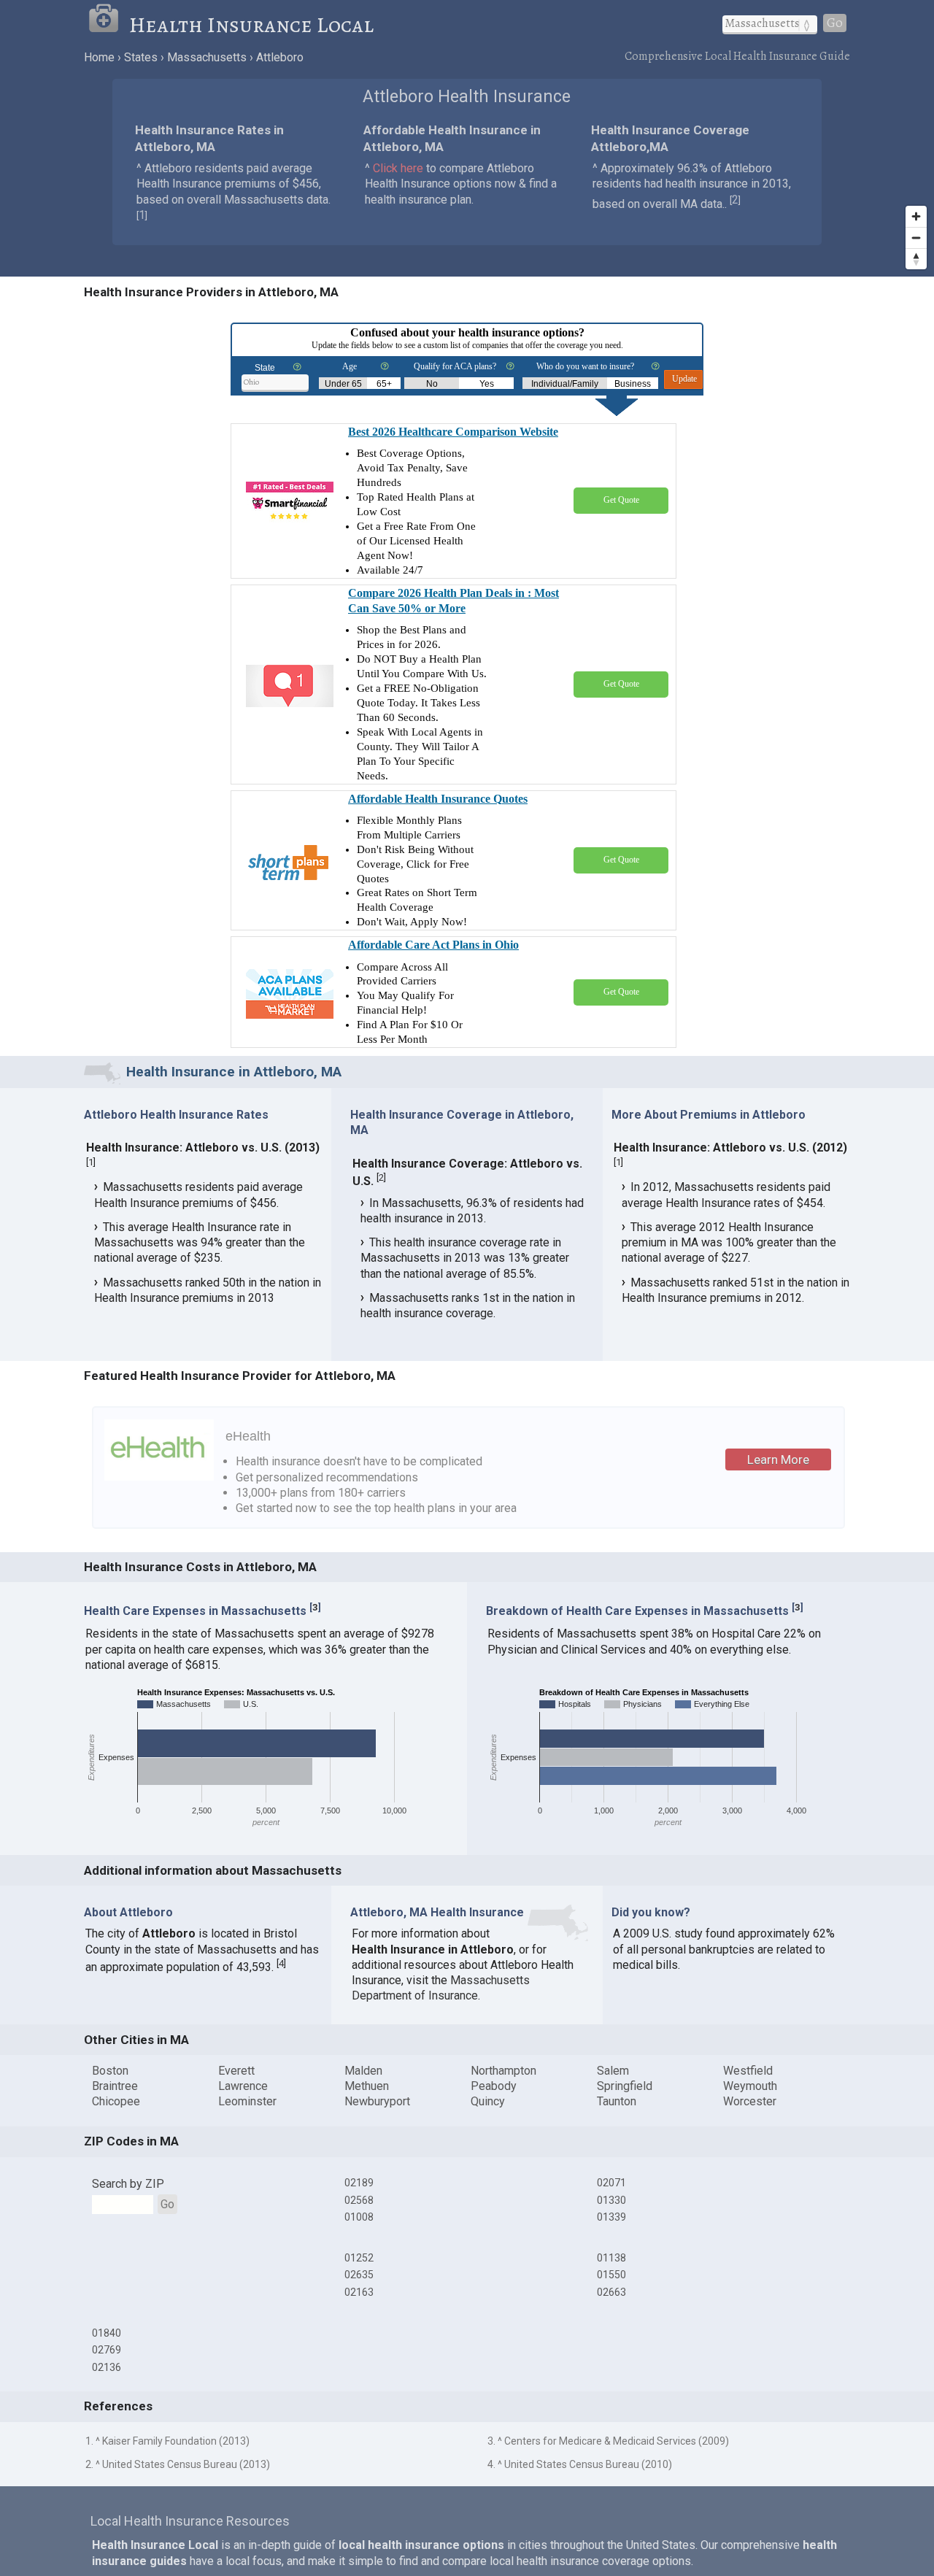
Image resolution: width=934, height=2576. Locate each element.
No (432, 384)
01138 (611, 2258)
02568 (359, 2200)
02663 (611, 2292)
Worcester (750, 2101)
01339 (611, 2217)
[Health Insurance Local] (108, 25)
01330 (611, 2200)
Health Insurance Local (251, 25)
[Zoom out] (916, 238)
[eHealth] (159, 1477)
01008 (359, 2217)
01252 (359, 2258)
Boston (110, 2071)
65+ (384, 384)
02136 (107, 2367)
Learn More (778, 1459)
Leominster (247, 2101)
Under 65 (343, 384)
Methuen (367, 2086)
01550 (611, 2275)
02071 (611, 2183)
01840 (107, 2333)
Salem (613, 2071)
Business (633, 384)
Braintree (115, 2086)
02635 (359, 2275)
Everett (236, 2071)
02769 (107, 2350)
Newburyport (377, 2101)
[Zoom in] (916, 216)
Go (835, 23)
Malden (363, 2071)
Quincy (488, 2101)
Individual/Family (565, 384)
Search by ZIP (128, 2184)
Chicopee (116, 2101)
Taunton (617, 2101)
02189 (359, 2183)
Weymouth (750, 2086)
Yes (487, 384)
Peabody (494, 2086)
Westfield (748, 2071)
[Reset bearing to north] (916, 259)
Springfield (625, 2086)
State (265, 368)
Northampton (503, 2071)
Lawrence (243, 2086)
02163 (359, 2292)
